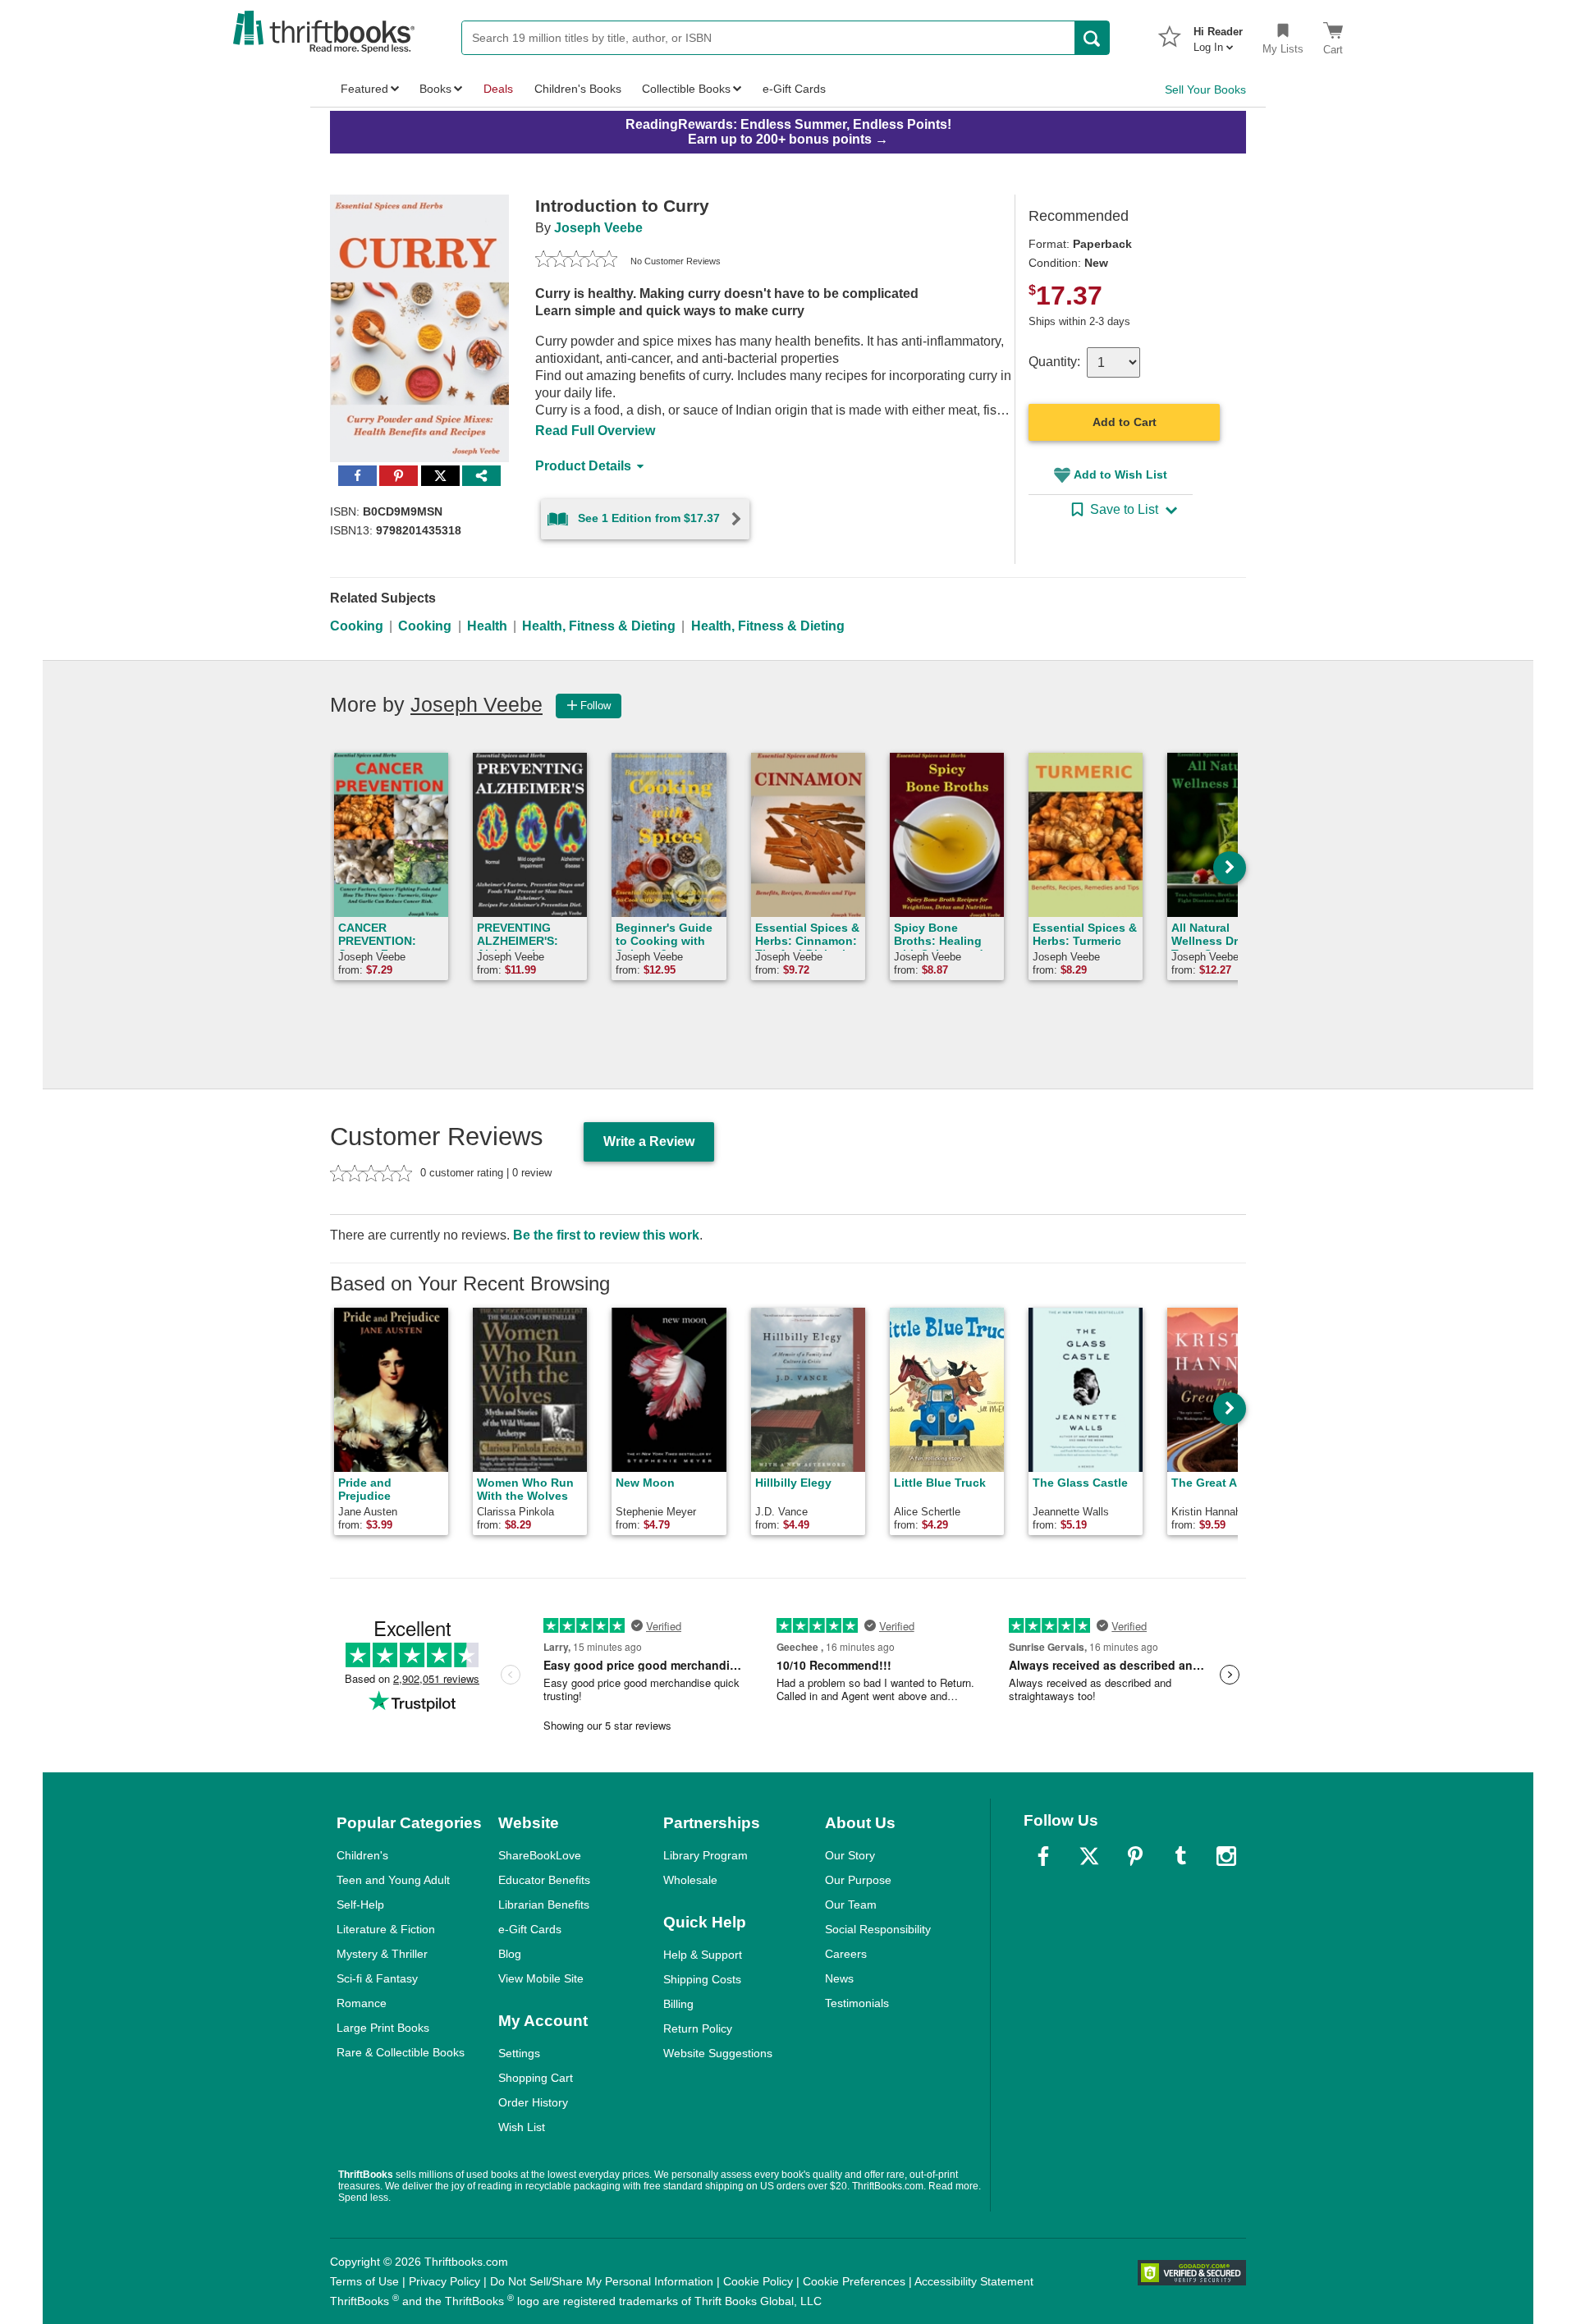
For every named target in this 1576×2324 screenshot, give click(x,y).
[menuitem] (1218, 34)
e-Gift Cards (530, 1929)
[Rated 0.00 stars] (576, 261)
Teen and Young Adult (393, 1880)
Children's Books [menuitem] (578, 89)
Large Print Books (383, 2028)
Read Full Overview (595, 431)
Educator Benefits (544, 1880)
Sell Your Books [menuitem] (1205, 89)
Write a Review (649, 1141)
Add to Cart (1125, 422)
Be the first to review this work (606, 1235)
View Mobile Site (541, 1978)
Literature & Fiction (386, 1929)
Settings (519, 2053)
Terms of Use (364, 2281)
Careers (846, 1954)
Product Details (583, 466)
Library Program (706, 1855)
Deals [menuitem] (498, 89)
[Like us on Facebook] (1043, 1856)
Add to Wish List (1120, 474)
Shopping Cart (536, 2078)
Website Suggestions (718, 2053)
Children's (362, 1855)
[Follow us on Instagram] (1226, 1856)
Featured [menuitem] (364, 89)
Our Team (851, 1905)
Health (487, 626)
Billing (678, 2004)
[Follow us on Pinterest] (1135, 1856)
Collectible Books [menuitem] (686, 89)
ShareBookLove (540, 1855)
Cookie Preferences (854, 2281)
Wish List (522, 2127)
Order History (533, 2102)
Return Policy (698, 2028)
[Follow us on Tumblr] (1180, 1856)
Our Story (850, 1855)
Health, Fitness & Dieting (599, 626)
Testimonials (857, 2003)
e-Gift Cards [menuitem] (794, 89)
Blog (510, 1954)
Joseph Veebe (598, 228)
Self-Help (360, 1905)
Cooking (357, 626)
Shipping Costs (702, 1979)
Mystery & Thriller (382, 1954)
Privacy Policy (444, 2281)
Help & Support (703, 1955)
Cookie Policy (758, 2281)
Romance (362, 2003)
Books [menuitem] (435, 89)
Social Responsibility (878, 1929)
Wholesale (690, 1880)
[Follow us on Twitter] (1089, 1856)
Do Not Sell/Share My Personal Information (602, 2281)
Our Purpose (858, 1880)
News (839, 1978)
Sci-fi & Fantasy (377, 1978)
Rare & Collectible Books (401, 2052)
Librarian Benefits (544, 1905)
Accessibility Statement (974, 2281)
